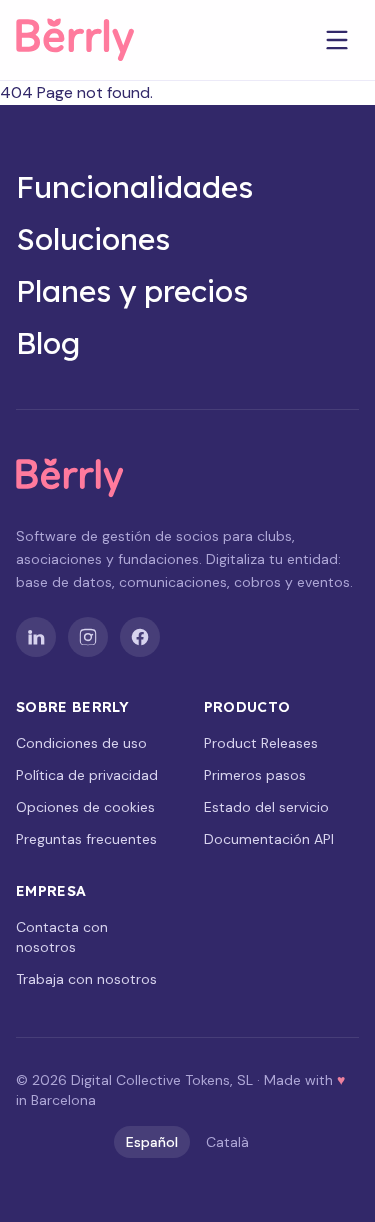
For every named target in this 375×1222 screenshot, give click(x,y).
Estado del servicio (266, 807)
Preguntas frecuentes (86, 839)
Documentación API (269, 839)
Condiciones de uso (81, 743)
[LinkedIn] (36, 637)
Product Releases (261, 743)
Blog (48, 343)
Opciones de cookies (85, 807)
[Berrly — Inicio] (92, 40)
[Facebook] (140, 637)
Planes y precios (132, 291)
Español (152, 1142)
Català (227, 1142)
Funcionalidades (134, 187)
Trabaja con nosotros (86, 979)
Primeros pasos (255, 775)
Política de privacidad (87, 775)
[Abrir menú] (337, 40)
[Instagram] (88, 637)
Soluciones (93, 239)
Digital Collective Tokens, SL (162, 1080)
